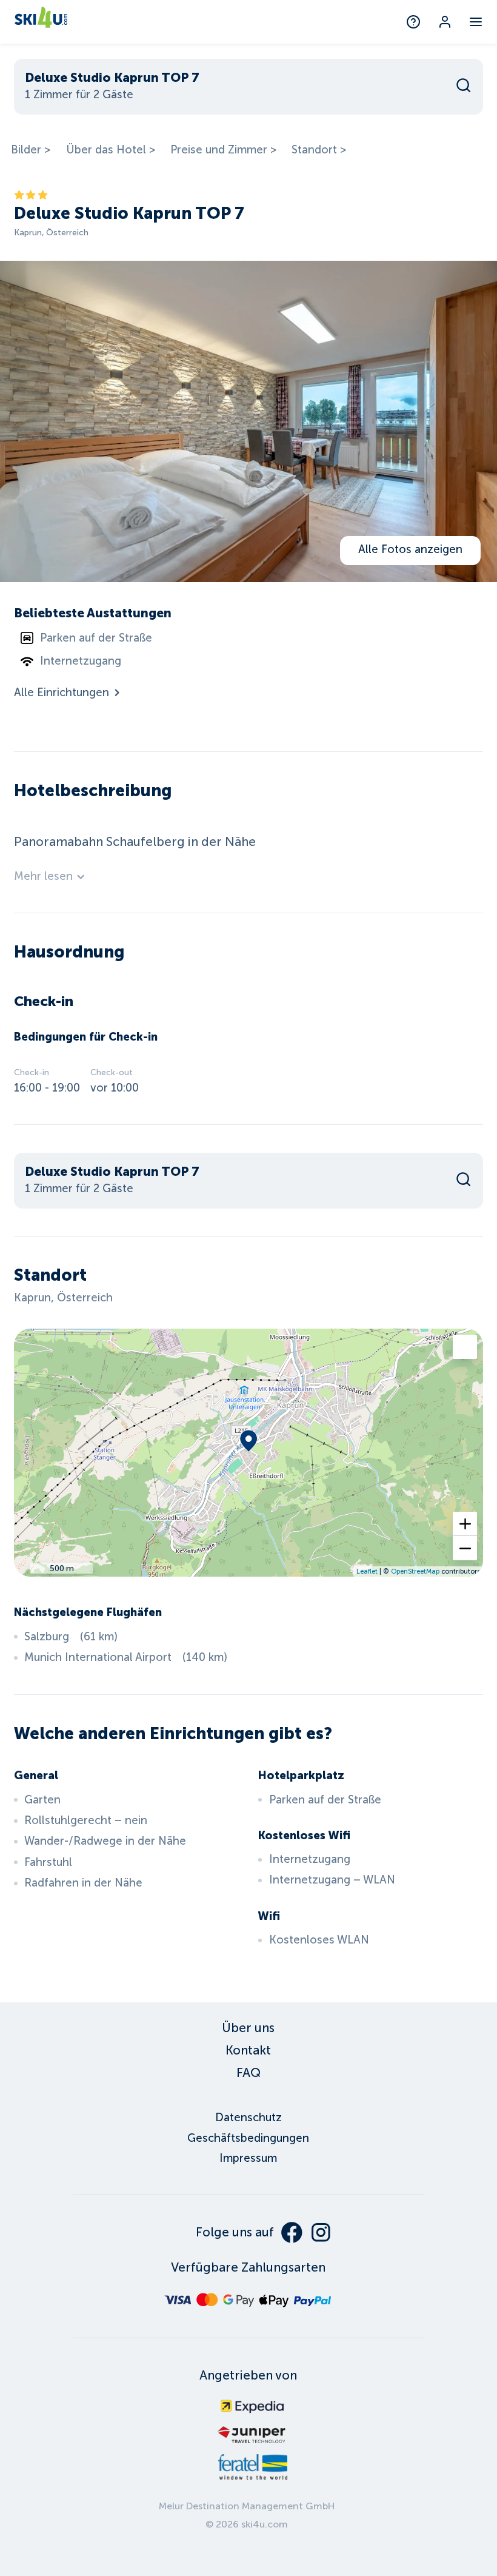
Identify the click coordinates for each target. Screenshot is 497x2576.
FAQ (248, 2073)
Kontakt (248, 2050)
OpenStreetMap (415, 1571)
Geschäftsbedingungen (248, 2138)
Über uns (248, 2028)
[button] (465, 1524)
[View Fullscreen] (465, 1347)
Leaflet (367, 1571)
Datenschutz (248, 2118)
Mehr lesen (43, 876)
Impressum (248, 2158)
